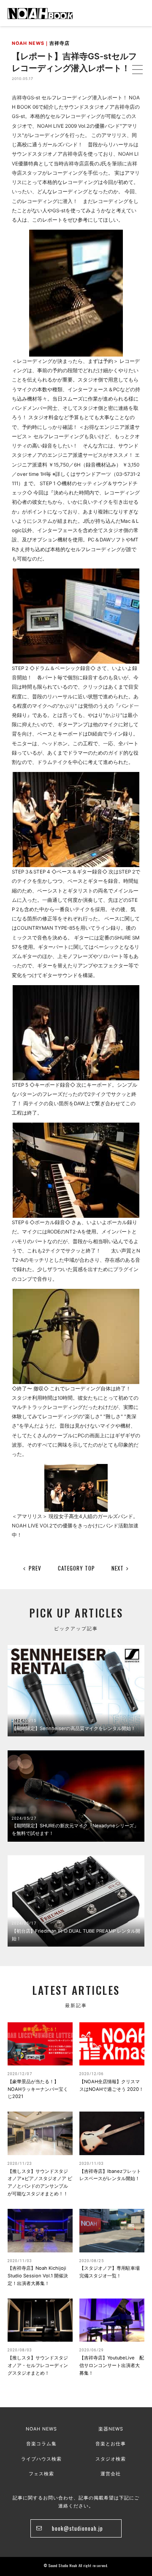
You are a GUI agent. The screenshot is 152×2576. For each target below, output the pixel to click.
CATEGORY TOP (76, 1568)
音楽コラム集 (41, 2444)
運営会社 (111, 2474)
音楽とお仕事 (111, 2444)
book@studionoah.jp (77, 2528)
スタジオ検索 (111, 2459)
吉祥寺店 (60, 43)
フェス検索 (41, 2474)
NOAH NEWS (41, 2429)
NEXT (118, 1568)
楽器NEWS (111, 2429)
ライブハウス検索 (41, 2459)
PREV (35, 1568)
